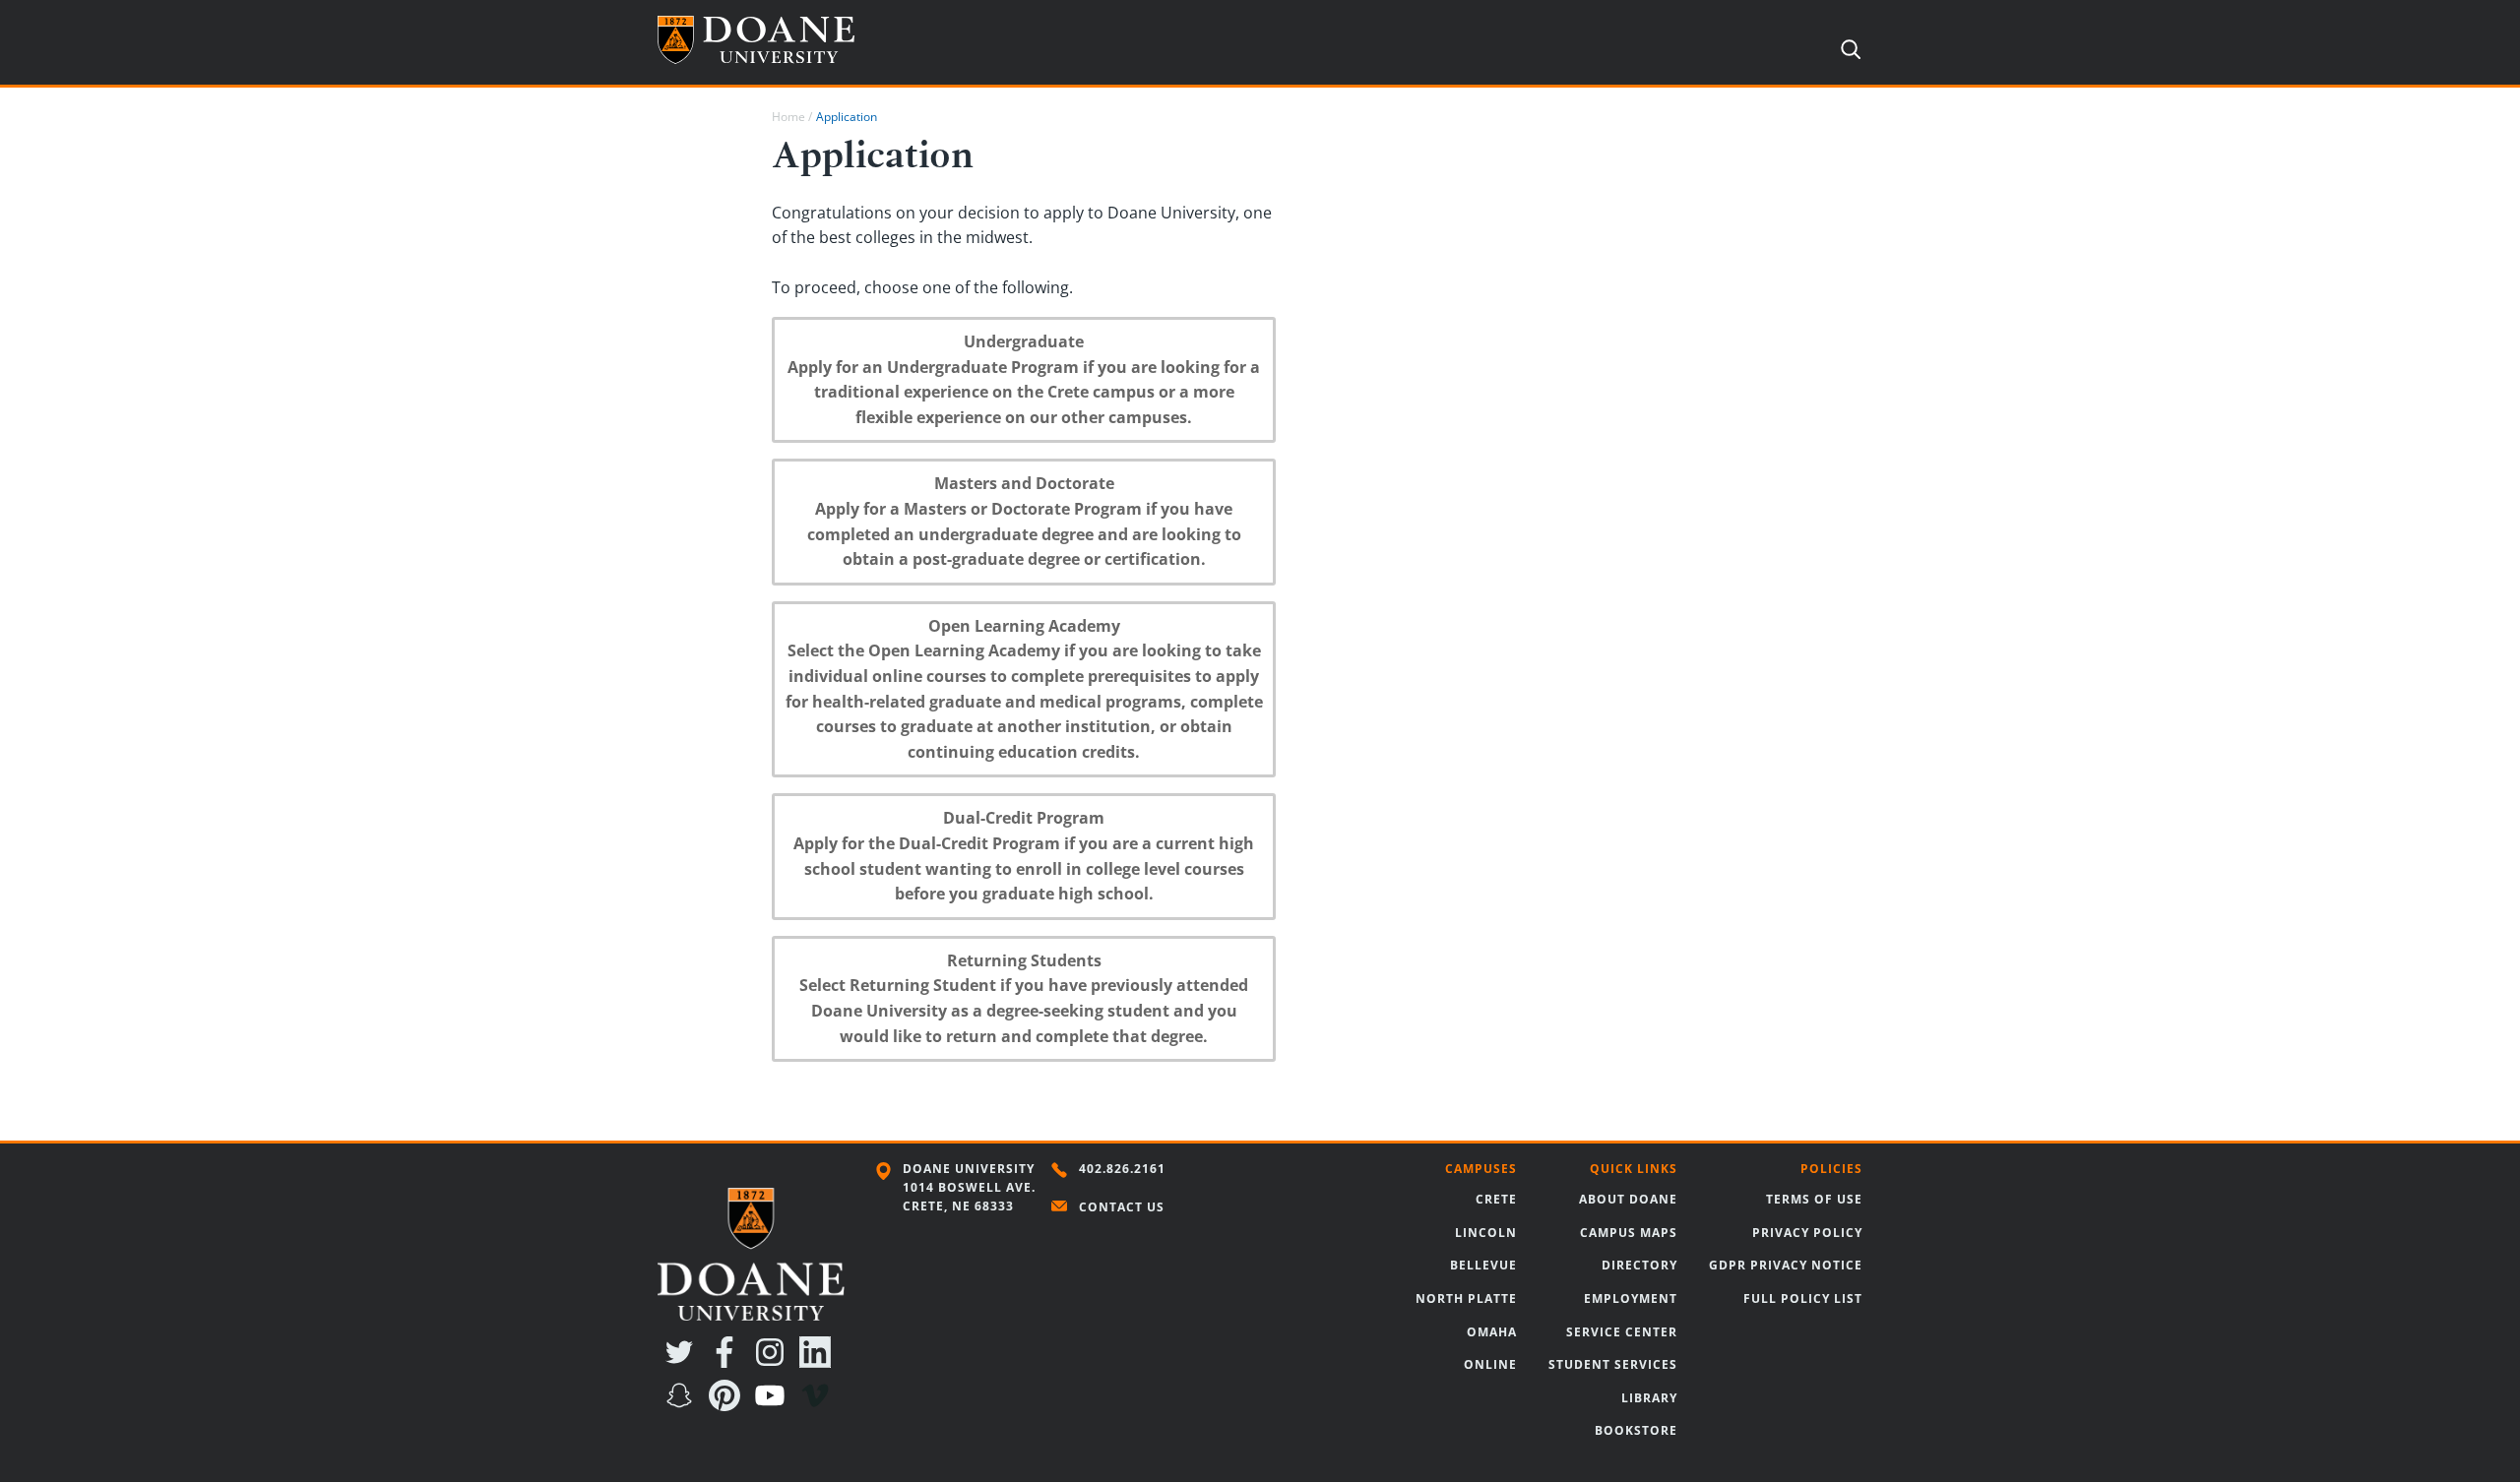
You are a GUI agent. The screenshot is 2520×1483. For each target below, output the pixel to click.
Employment (1631, 1298)
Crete (1496, 1199)
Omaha (1492, 1332)
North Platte (1466, 1298)
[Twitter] (683, 1362)
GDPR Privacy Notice (1786, 1265)
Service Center (1622, 1332)
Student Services (1613, 1364)
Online (1490, 1364)
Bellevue (1483, 1265)
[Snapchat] (683, 1405)
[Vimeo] (819, 1405)
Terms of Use (1814, 1199)
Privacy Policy (1807, 1233)
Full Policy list (1803, 1298)
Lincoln (1486, 1233)
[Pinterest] (728, 1405)
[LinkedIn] (819, 1362)
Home (788, 117)
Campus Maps (1629, 1233)
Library (1649, 1398)
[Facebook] (728, 1362)
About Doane (1628, 1199)
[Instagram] (774, 1362)
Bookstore (1636, 1430)
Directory (1639, 1265)
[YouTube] (774, 1405)
